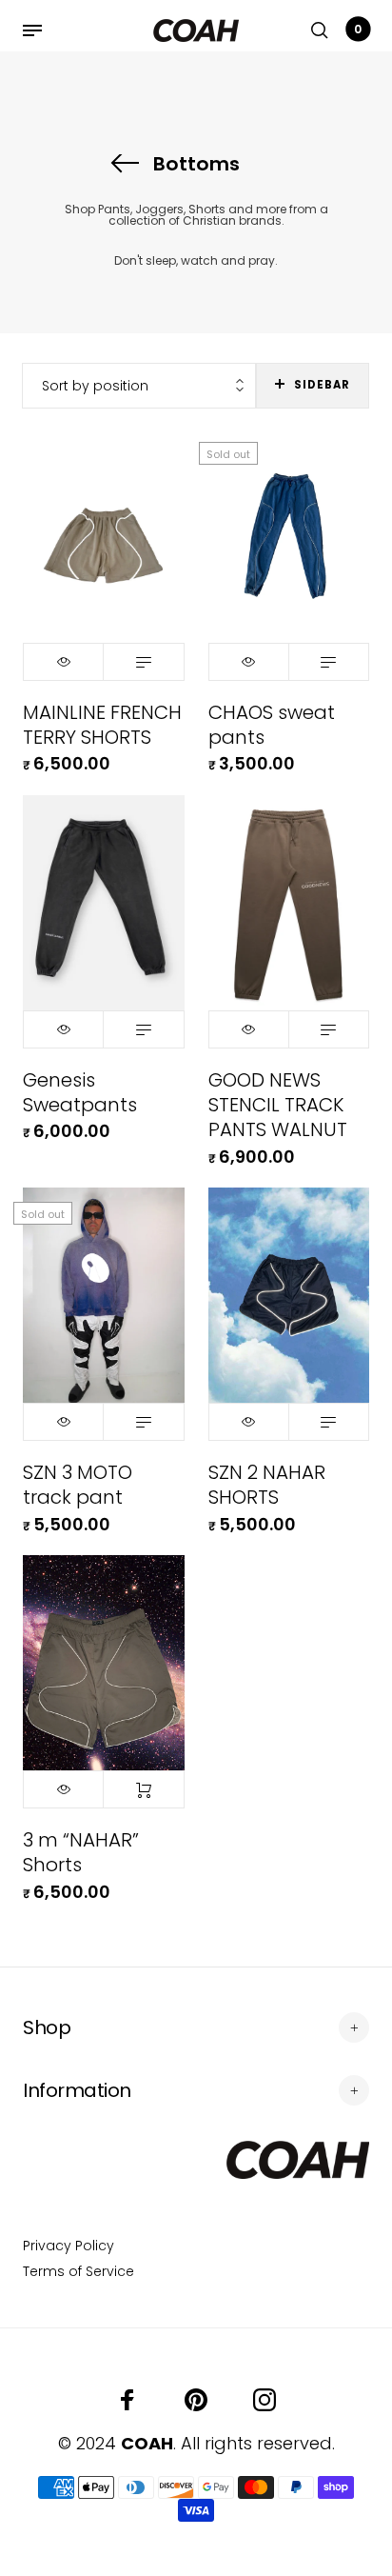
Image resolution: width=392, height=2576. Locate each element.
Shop (47, 2027)
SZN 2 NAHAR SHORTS (267, 1485)
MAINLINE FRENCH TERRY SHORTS (102, 725)
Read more (329, 662)
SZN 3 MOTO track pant (78, 1485)
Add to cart (143, 1789)
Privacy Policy (69, 2246)
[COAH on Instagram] (265, 2400)
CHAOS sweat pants (272, 725)
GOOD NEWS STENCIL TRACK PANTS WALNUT (278, 1105)
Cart (358, 29)
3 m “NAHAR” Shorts (81, 1852)
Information (77, 2090)
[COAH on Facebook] (127, 2400)
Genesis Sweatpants (80, 1092)
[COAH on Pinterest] (196, 2400)
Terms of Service (78, 2271)
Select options (143, 662)
